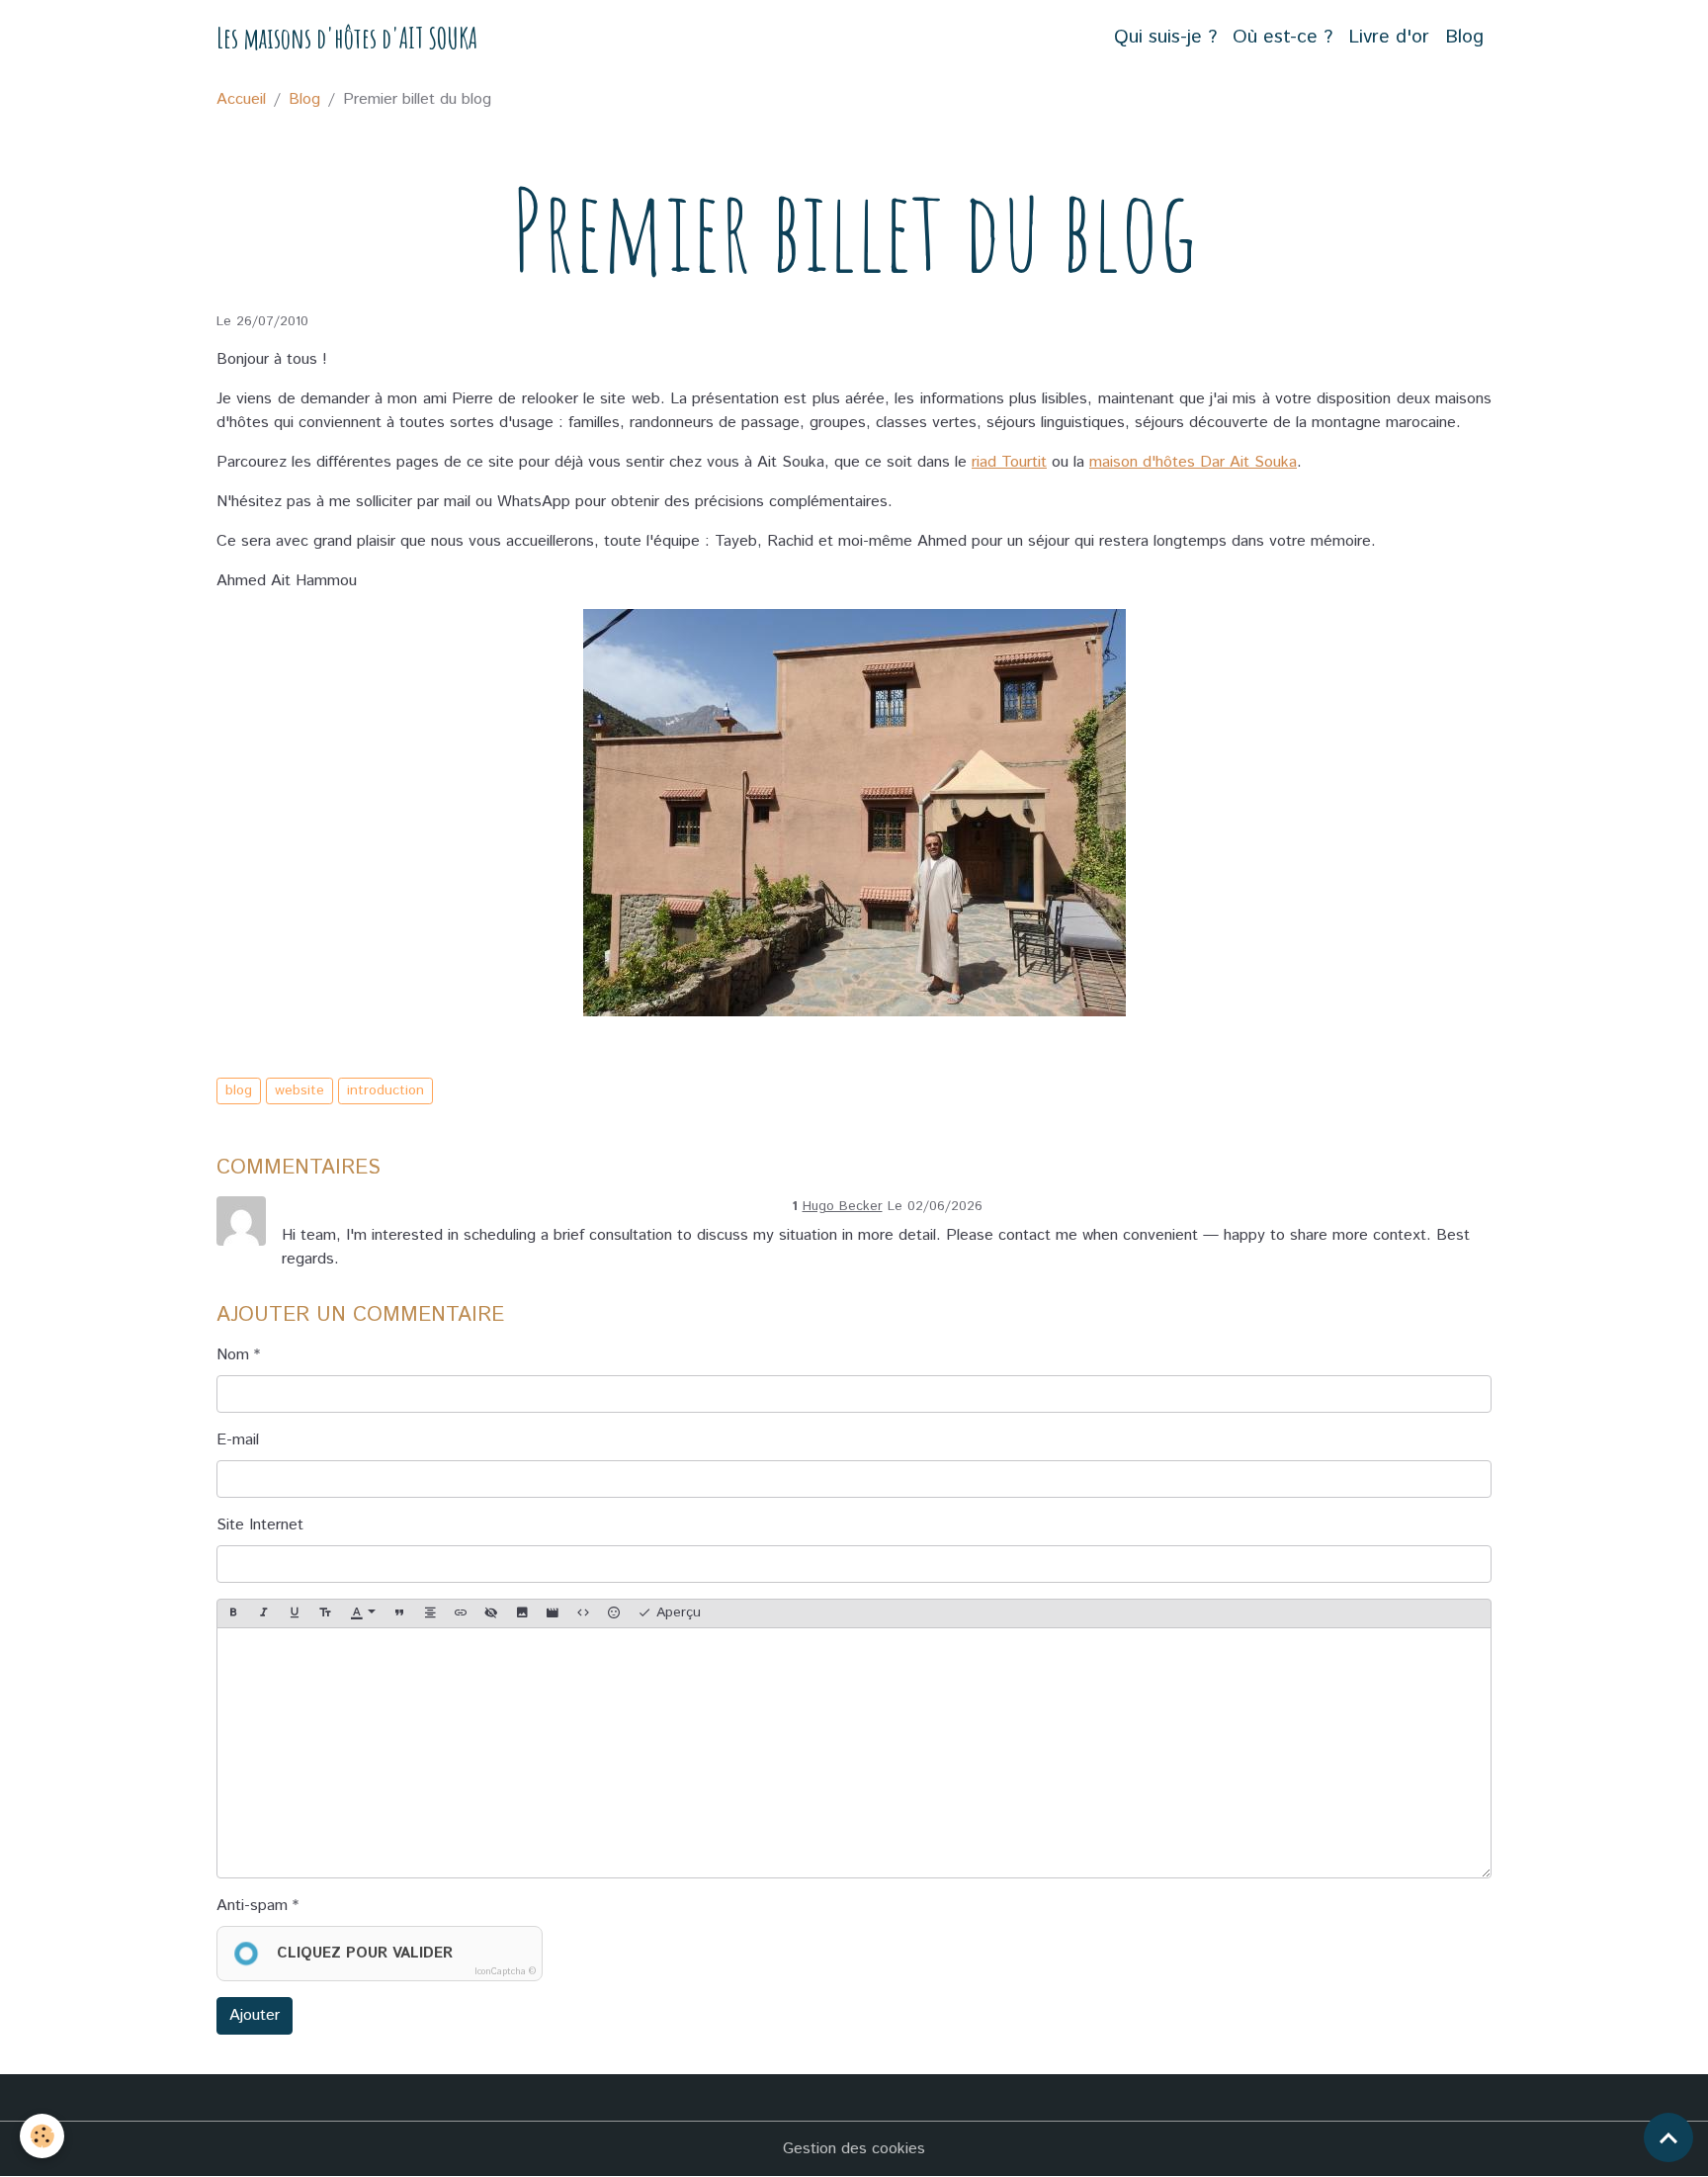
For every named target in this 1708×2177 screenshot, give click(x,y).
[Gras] (233, 1613)
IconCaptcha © (505, 1972)
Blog (1464, 37)
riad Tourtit (1009, 462)
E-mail (238, 1440)
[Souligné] (295, 1613)
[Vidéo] (553, 1613)
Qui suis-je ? (1165, 37)
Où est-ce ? (1282, 37)
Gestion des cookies (854, 2149)
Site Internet (260, 1525)
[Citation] (399, 1613)
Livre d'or (1389, 37)
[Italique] (264, 1613)
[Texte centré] (430, 1613)
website (299, 1090)
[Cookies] (42, 2136)
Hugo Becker (843, 1206)
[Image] (522, 1613)
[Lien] (461, 1613)
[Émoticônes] (614, 1613)
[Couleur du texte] (363, 1613)
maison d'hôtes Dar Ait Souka (1193, 462)
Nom (233, 1355)
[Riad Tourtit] (854, 813)
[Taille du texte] (325, 1613)
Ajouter (255, 2015)
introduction (385, 1090)
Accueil (241, 99)
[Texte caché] (491, 1613)
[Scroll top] (1668, 2137)
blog (239, 1090)
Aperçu (676, 1612)
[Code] (583, 1613)
